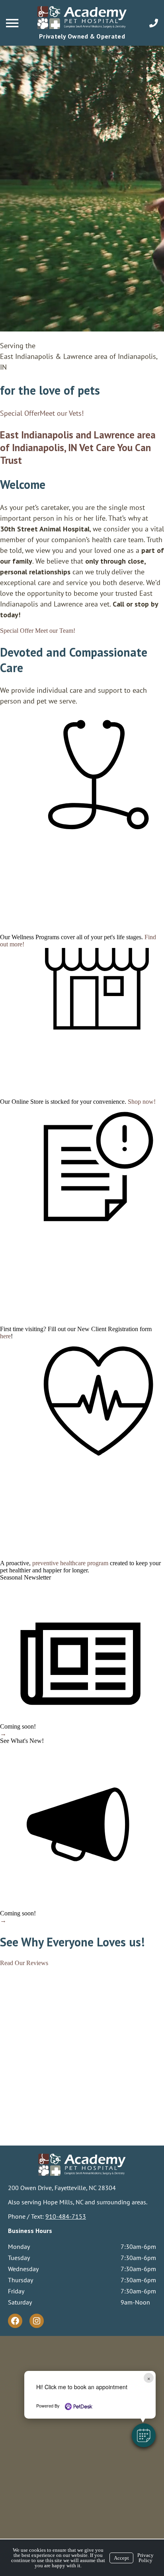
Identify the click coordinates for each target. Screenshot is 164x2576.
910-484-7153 (66, 2216)
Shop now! (142, 1102)
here (5, 1336)
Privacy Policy (145, 2558)
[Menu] (13, 23)
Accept (121, 2558)
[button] (144, 2435)
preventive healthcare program (70, 1563)
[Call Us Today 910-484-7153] (154, 23)
